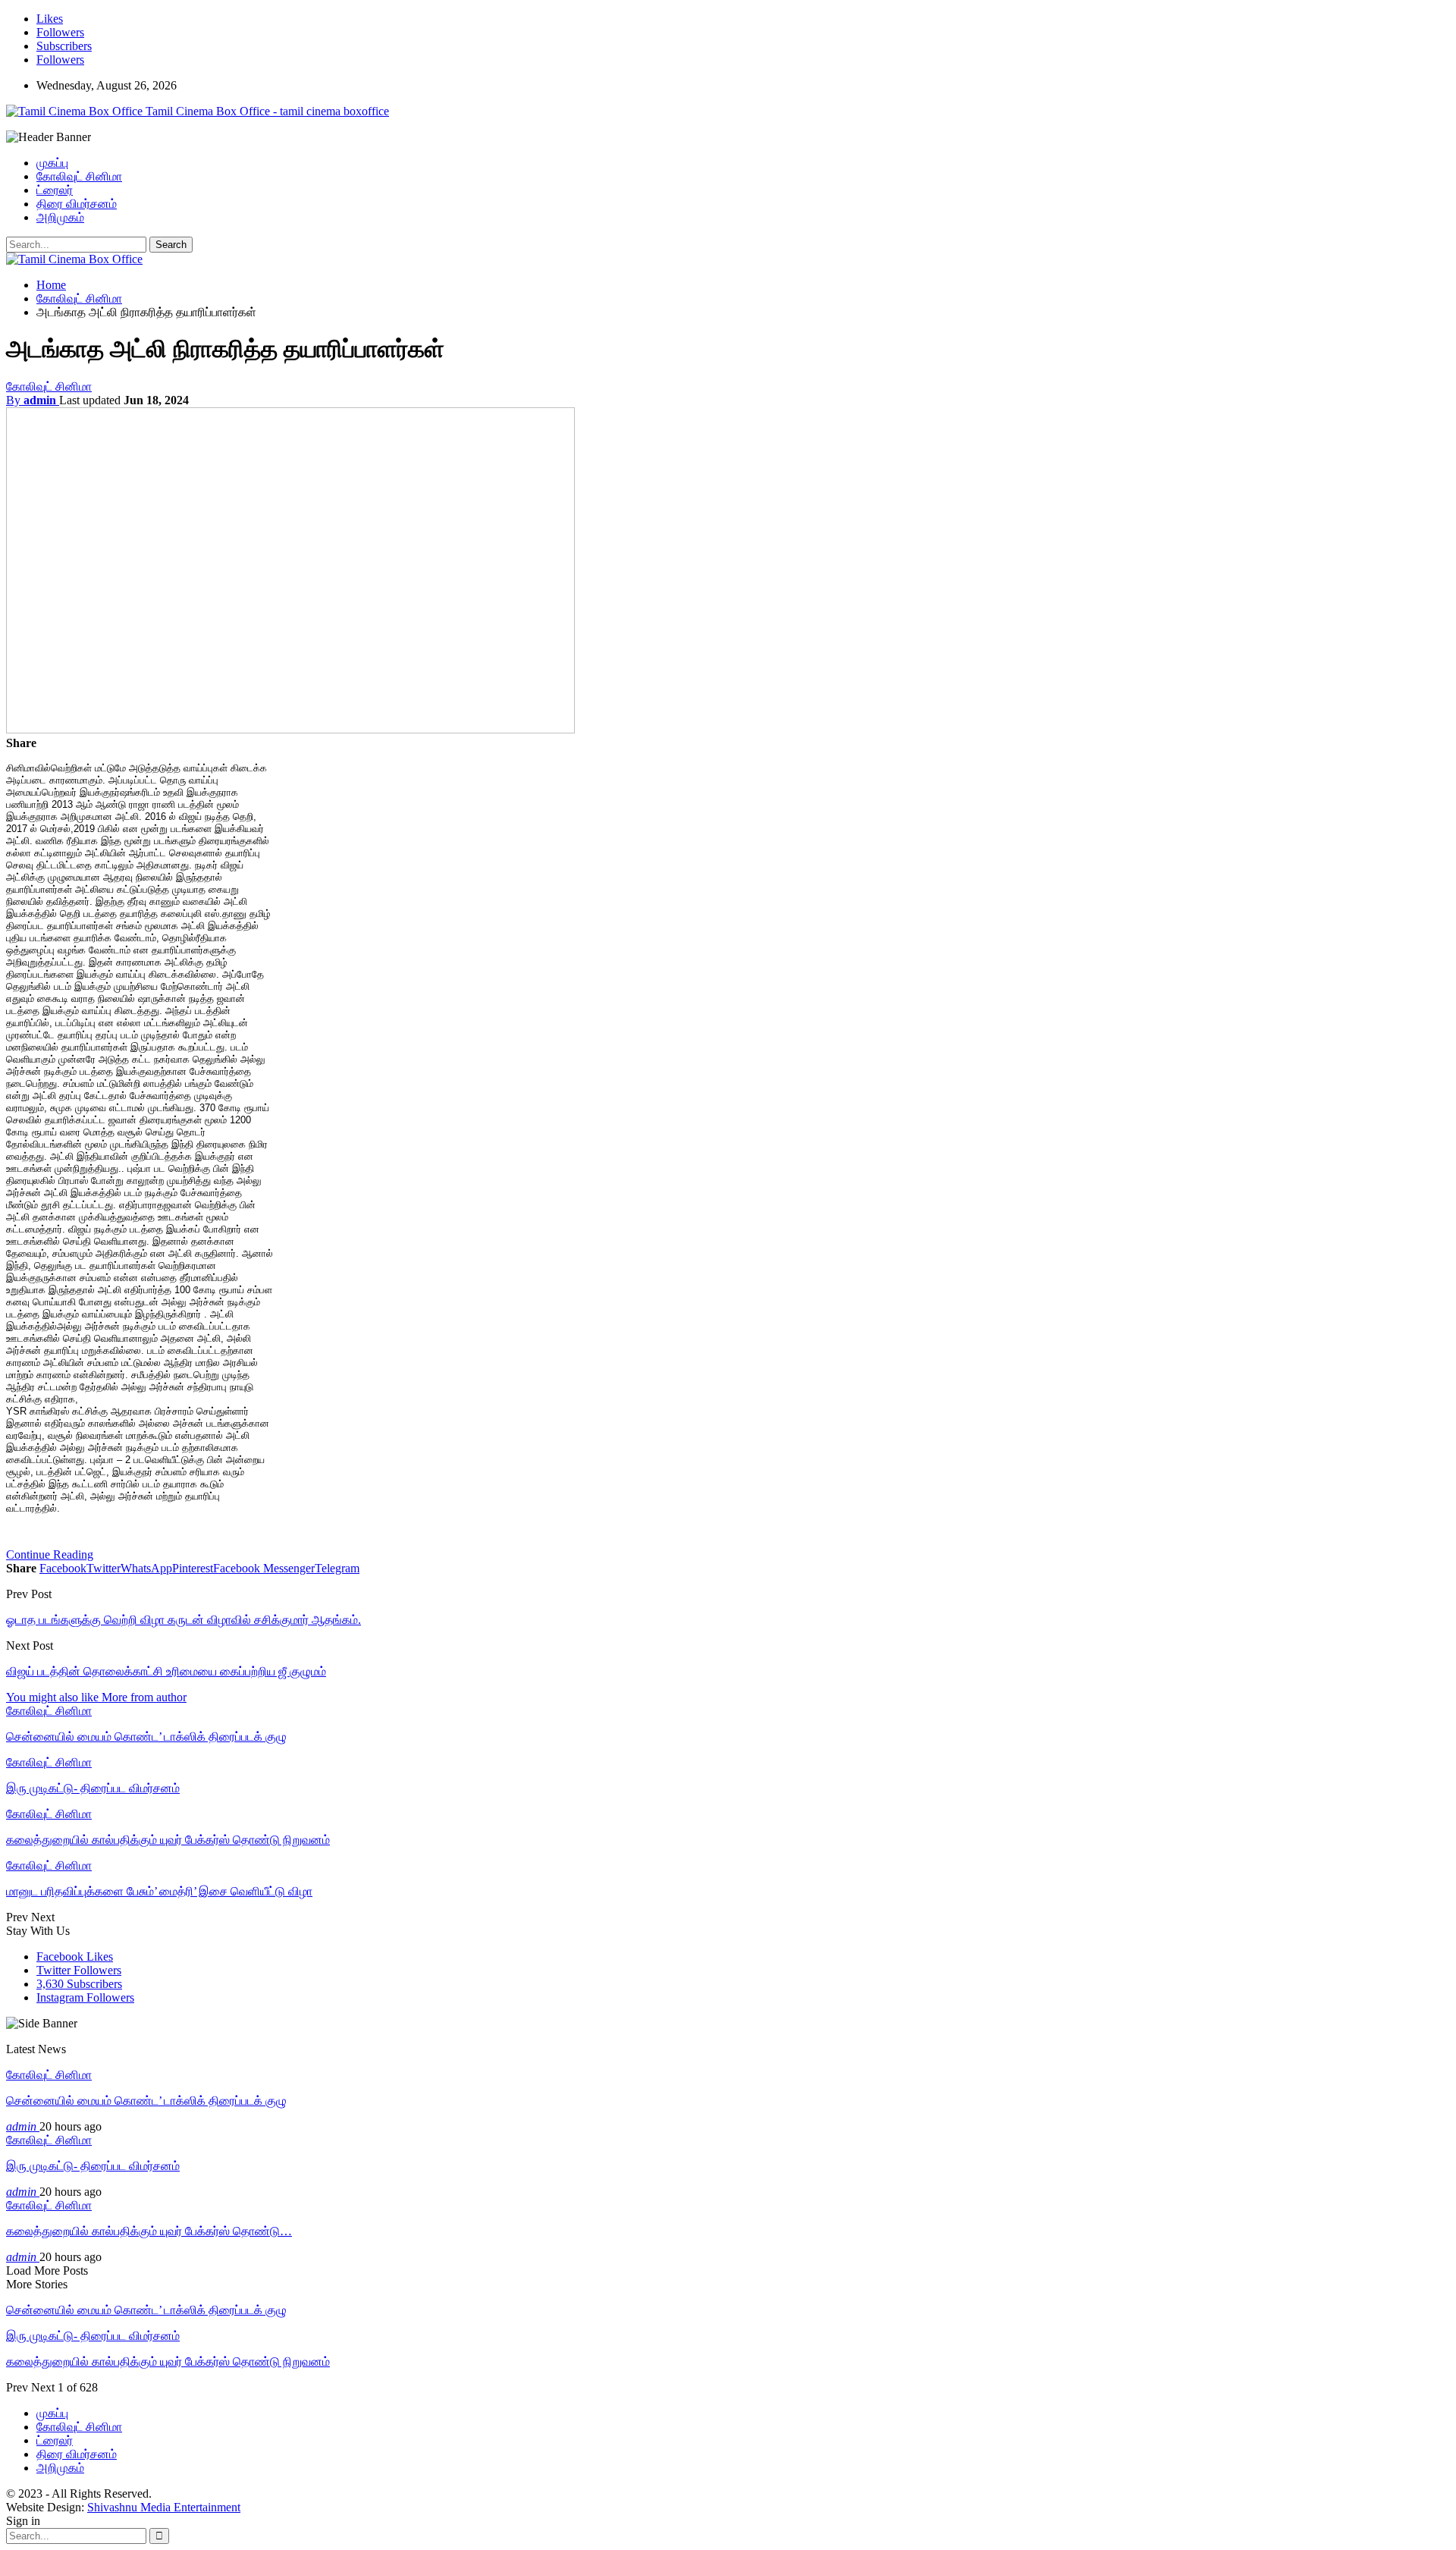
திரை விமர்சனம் (77, 204)
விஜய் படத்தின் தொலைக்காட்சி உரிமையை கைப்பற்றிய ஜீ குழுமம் (166, 1671)
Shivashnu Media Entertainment (164, 2507)
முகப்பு (52, 163)
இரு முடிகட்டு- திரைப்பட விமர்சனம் (93, 2166)
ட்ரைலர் (55, 190)
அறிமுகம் (60, 217)
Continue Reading (50, 1554)
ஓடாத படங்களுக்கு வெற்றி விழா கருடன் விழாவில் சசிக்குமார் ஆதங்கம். (184, 1620)
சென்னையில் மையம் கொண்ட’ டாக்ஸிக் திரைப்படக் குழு (146, 2101)
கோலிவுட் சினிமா (79, 176)
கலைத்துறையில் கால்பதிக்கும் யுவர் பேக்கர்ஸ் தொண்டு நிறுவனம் (168, 2362)
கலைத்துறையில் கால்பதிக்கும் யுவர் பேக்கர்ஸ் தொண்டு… (149, 2231)
